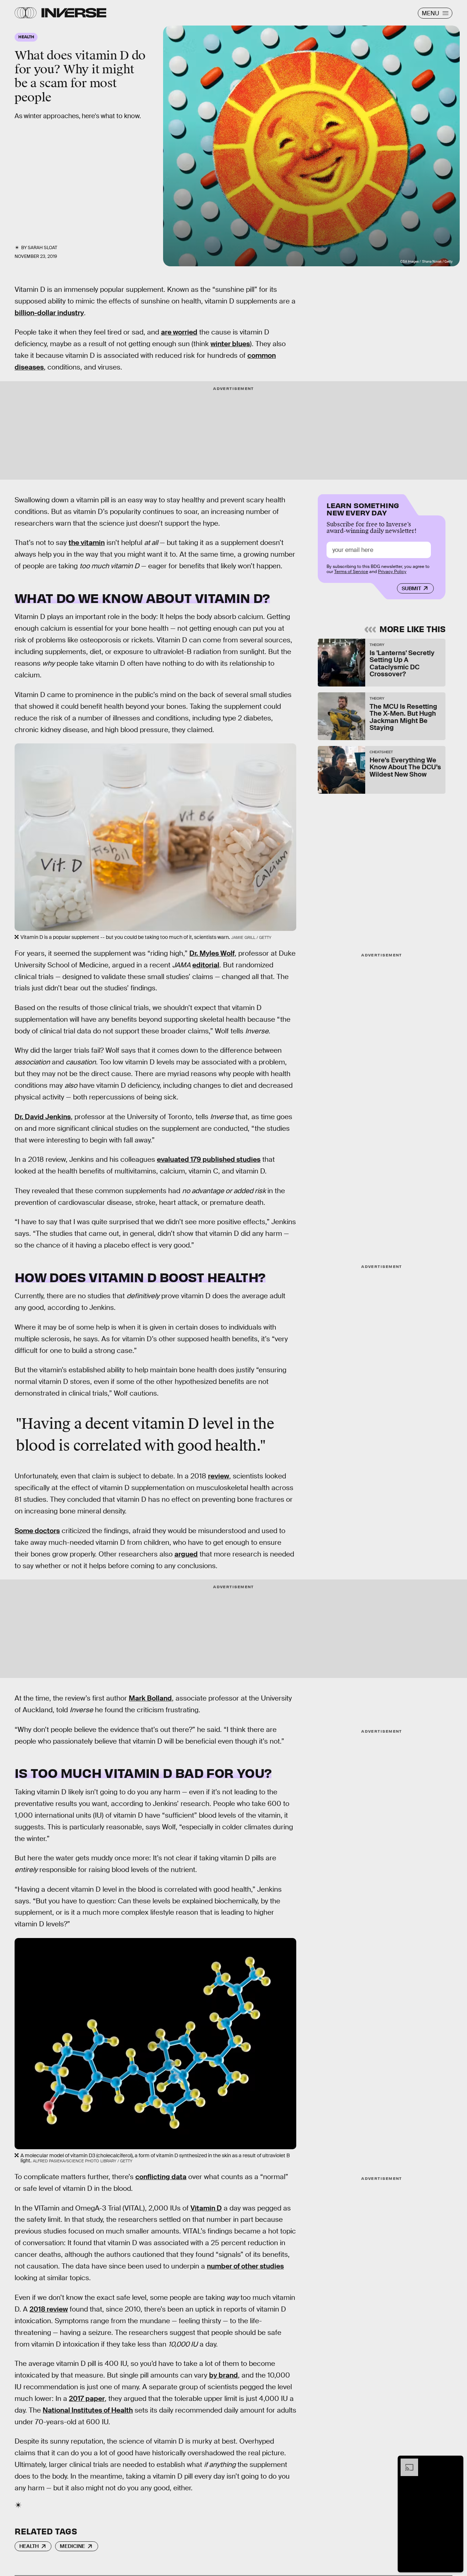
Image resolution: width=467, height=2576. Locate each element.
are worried (179, 332)
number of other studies (245, 2266)
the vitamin (87, 543)
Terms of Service (351, 572)
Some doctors (37, 1531)
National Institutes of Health (88, 2410)
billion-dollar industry (49, 313)
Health (29, 2546)
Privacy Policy (392, 572)
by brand (223, 2375)
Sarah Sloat (43, 248)
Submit (411, 588)
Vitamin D (206, 2208)
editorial (206, 965)
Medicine (72, 2546)
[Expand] (406, 2462)
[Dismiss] (455, 2462)
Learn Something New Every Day (363, 508)
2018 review (49, 2309)
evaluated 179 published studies (209, 1159)
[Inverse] (74, 13)
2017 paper (87, 2399)
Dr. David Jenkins (43, 1117)
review (219, 1476)
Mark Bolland (150, 1698)
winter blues (230, 344)
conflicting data (161, 2177)
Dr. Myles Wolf (212, 953)
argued (186, 1554)
